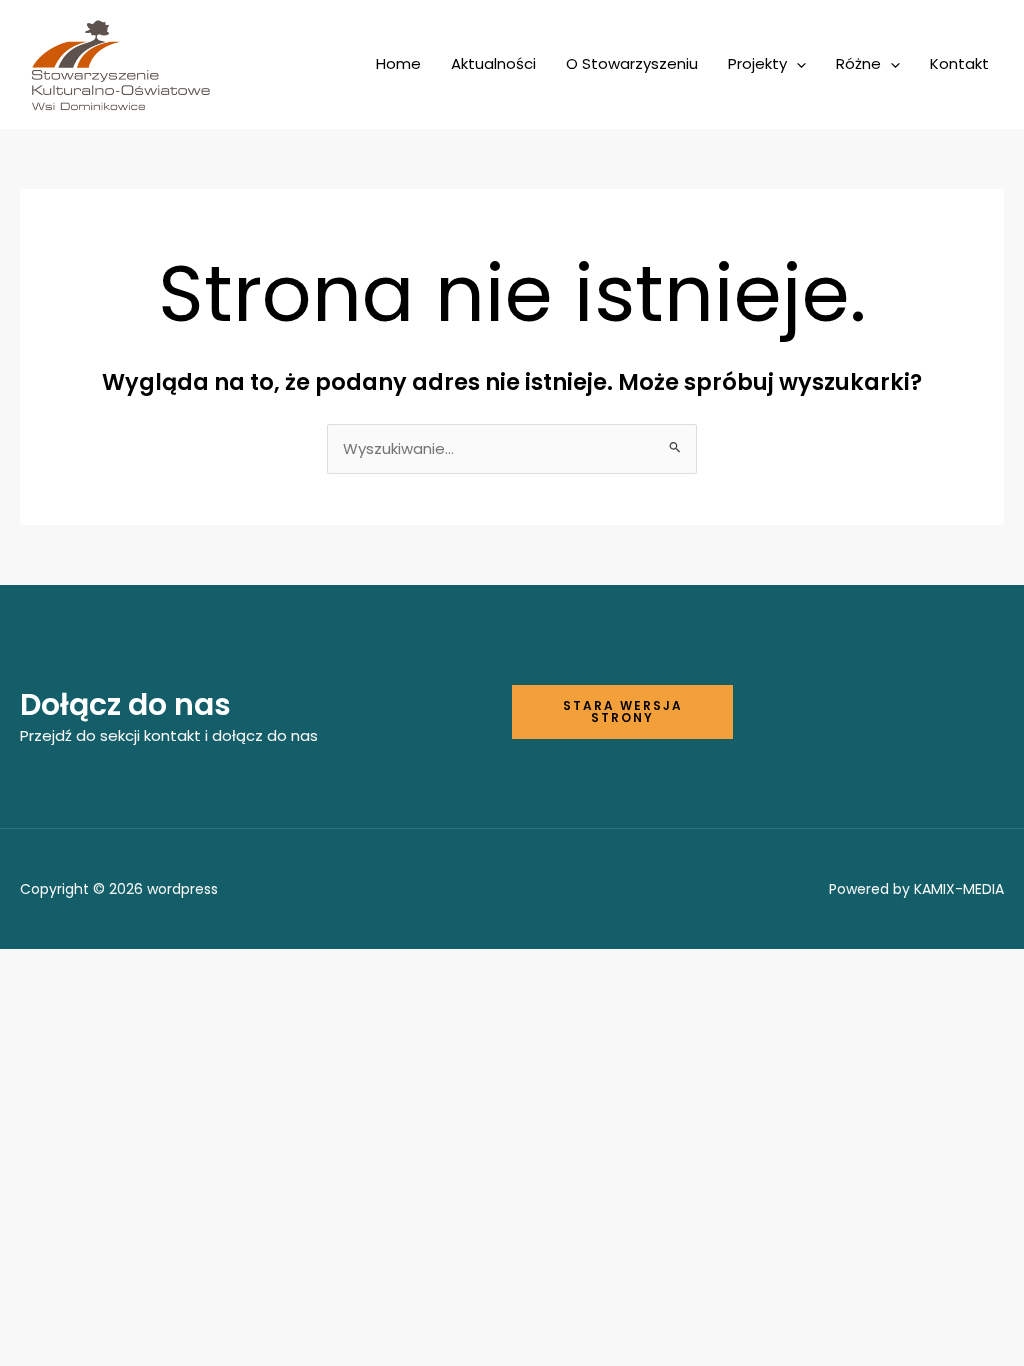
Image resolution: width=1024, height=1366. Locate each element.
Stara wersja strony (623, 711)
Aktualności (493, 63)
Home (398, 63)
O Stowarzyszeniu (632, 63)
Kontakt (959, 63)
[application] (796, 64)
